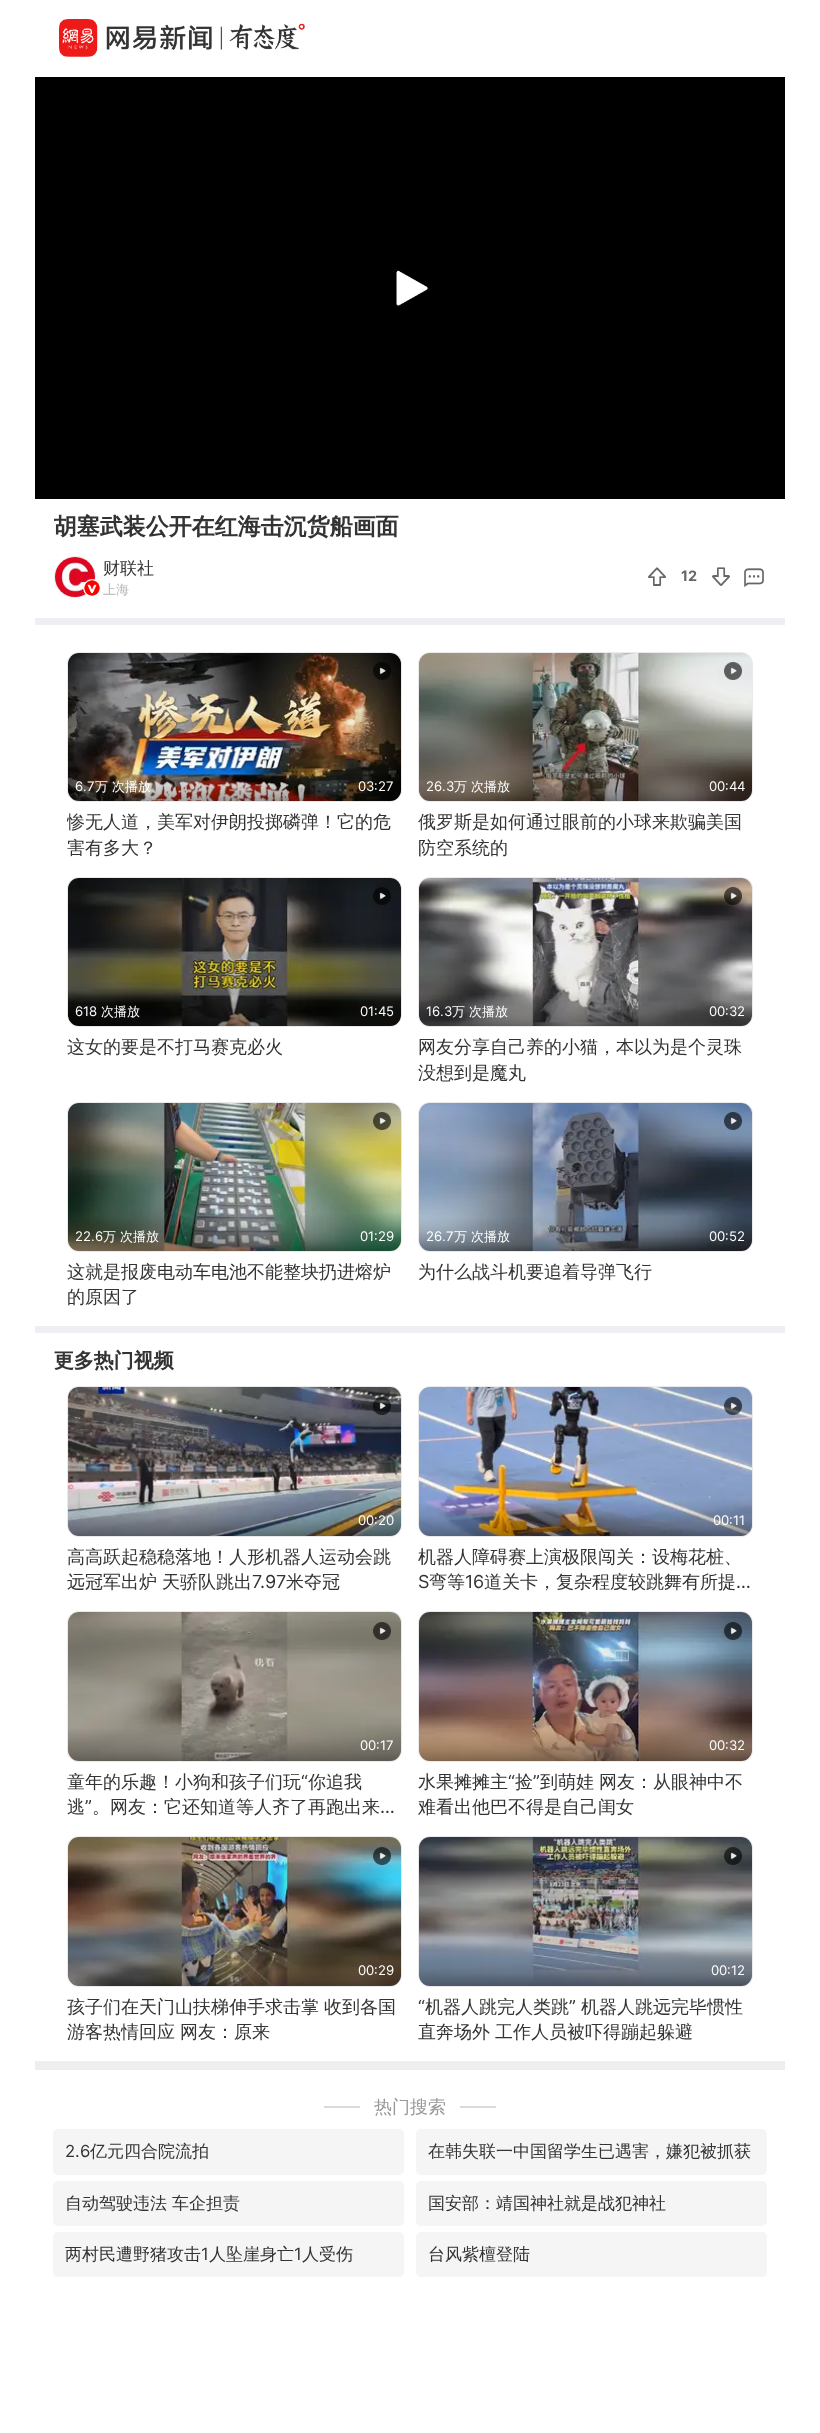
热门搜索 (410, 2106)
